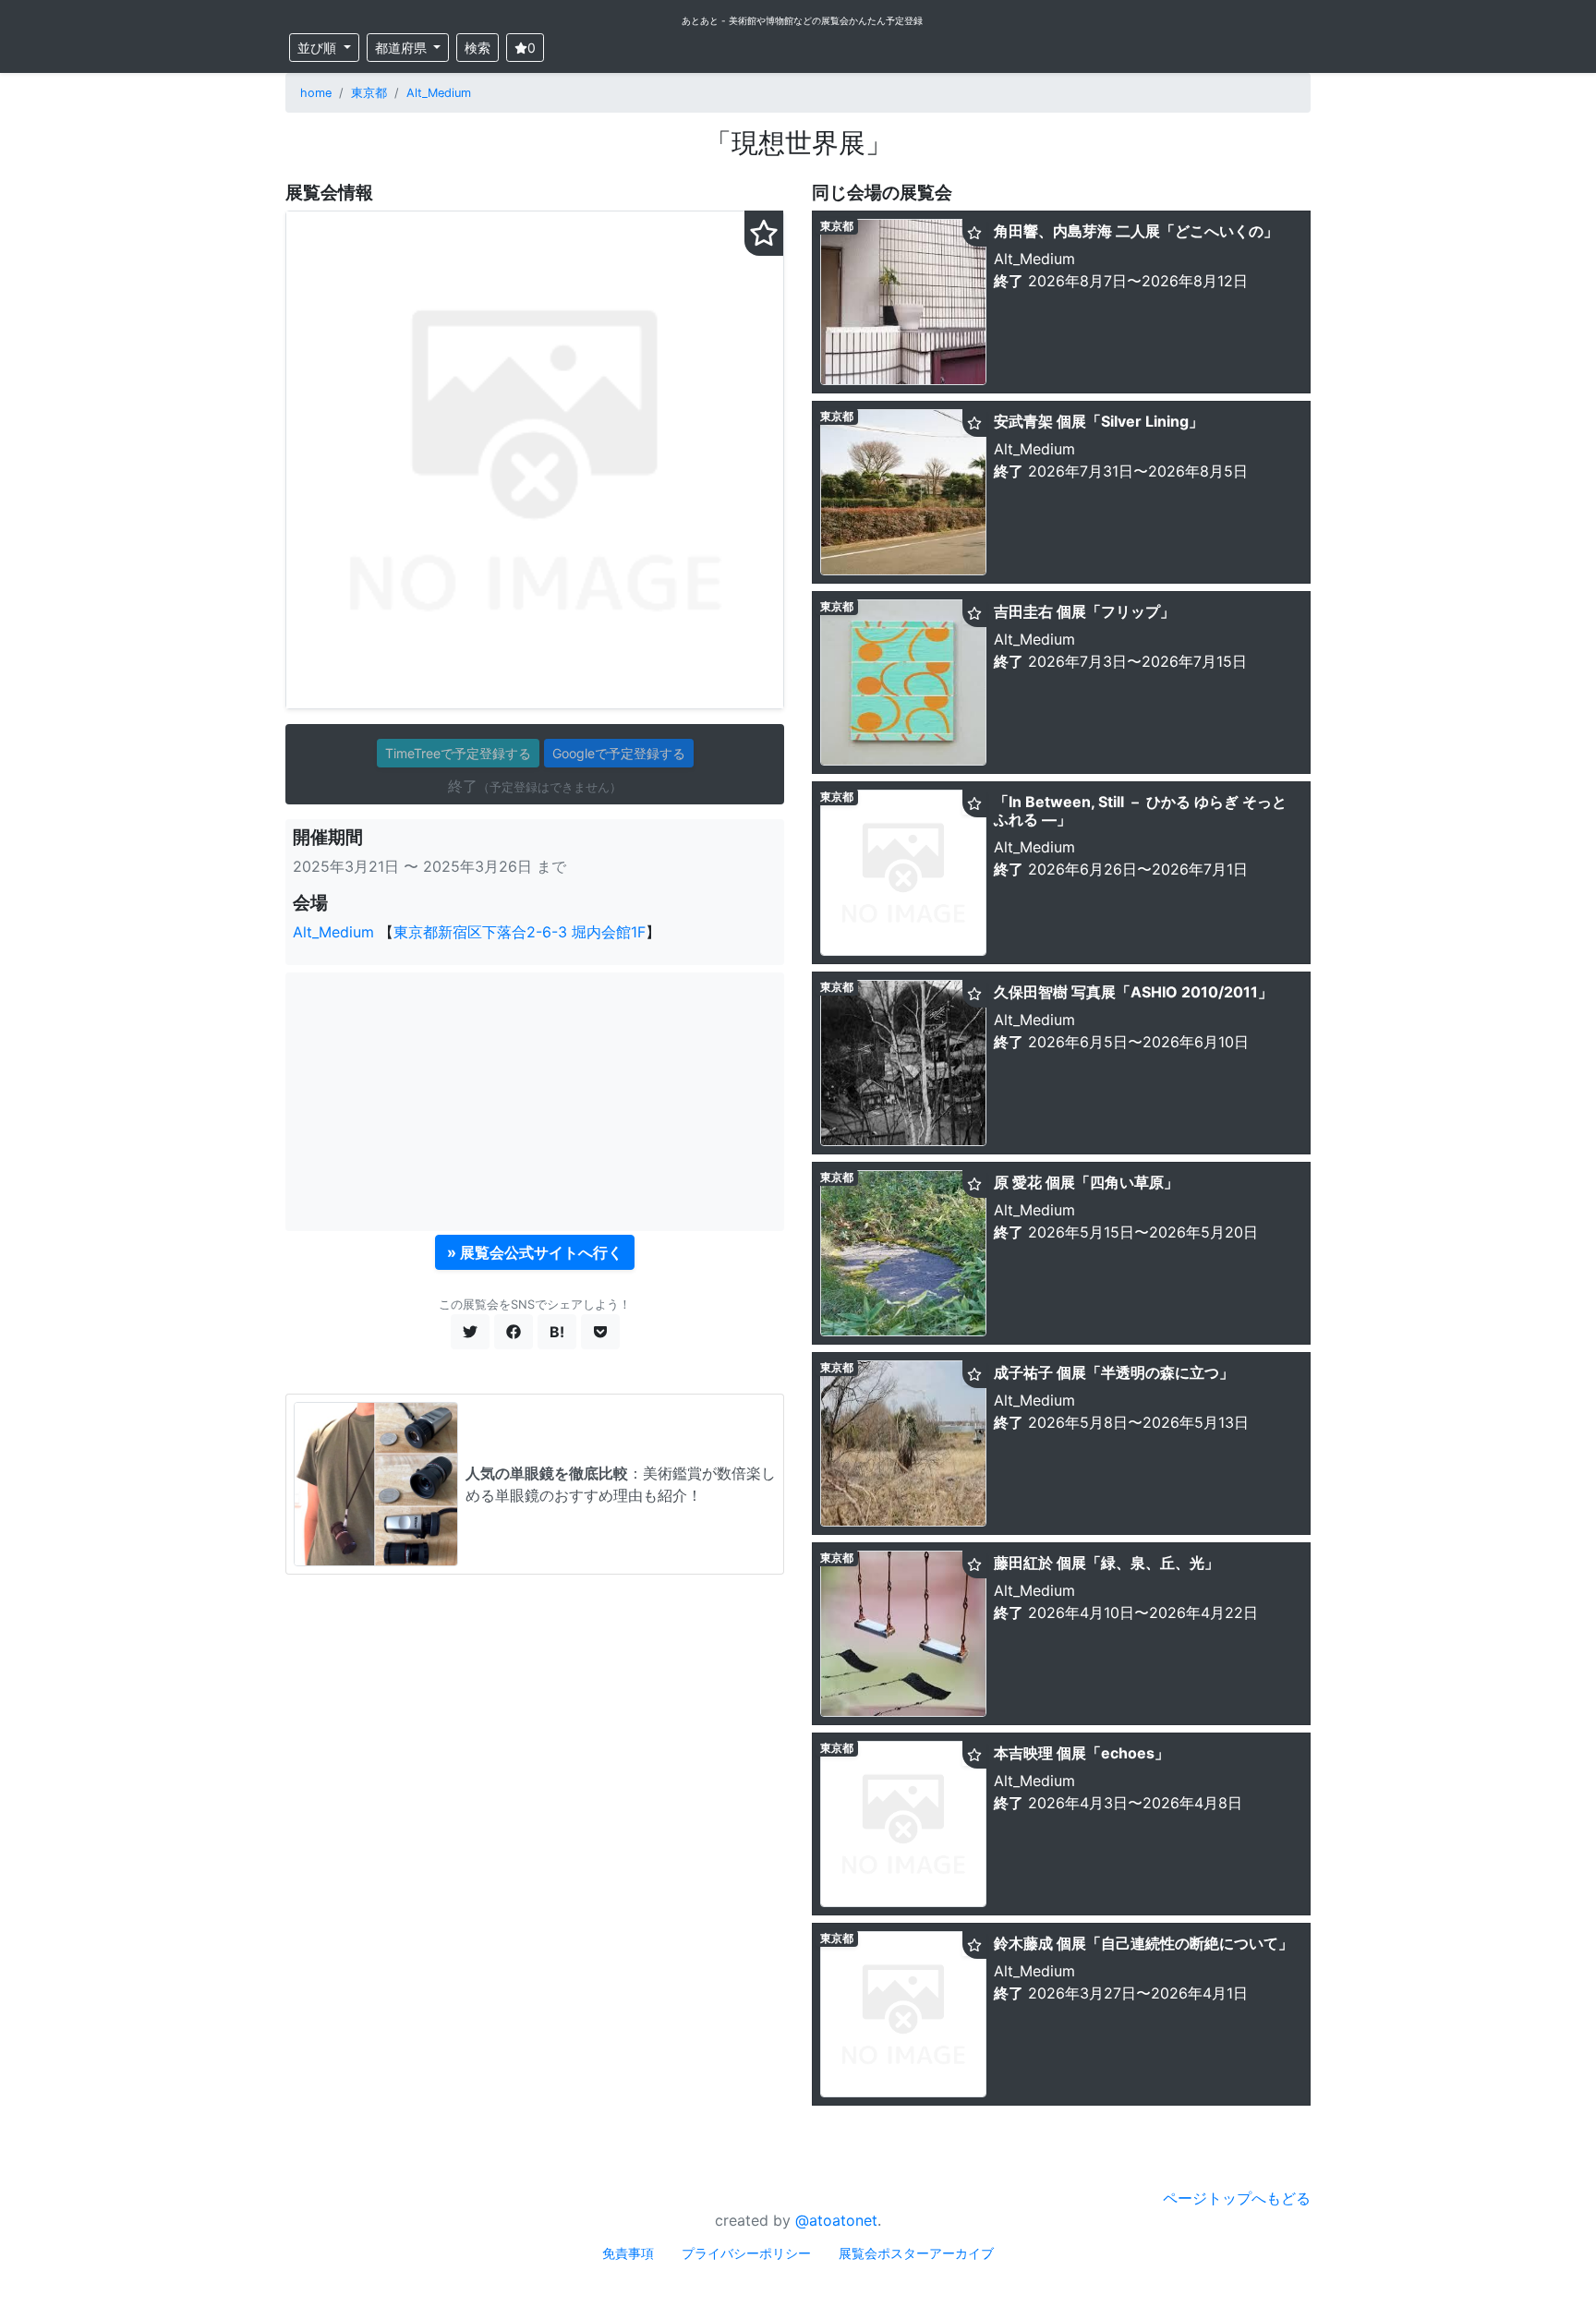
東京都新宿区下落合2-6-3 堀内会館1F (520, 932)
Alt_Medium (439, 93)
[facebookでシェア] (514, 1332)
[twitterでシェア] (470, 1332)
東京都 (369, 93)
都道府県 (403, 48)
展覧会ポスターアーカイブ (916, 2253)
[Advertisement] (535, 1102)
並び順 (319, 48)
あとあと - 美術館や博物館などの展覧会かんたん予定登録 (802, 20)
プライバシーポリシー (746, 2253)
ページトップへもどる (1237, 2198)
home (316, 93)
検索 (478, 48)
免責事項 (628, 2253)
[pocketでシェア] (600, 1332)
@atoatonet (836, 2220)
